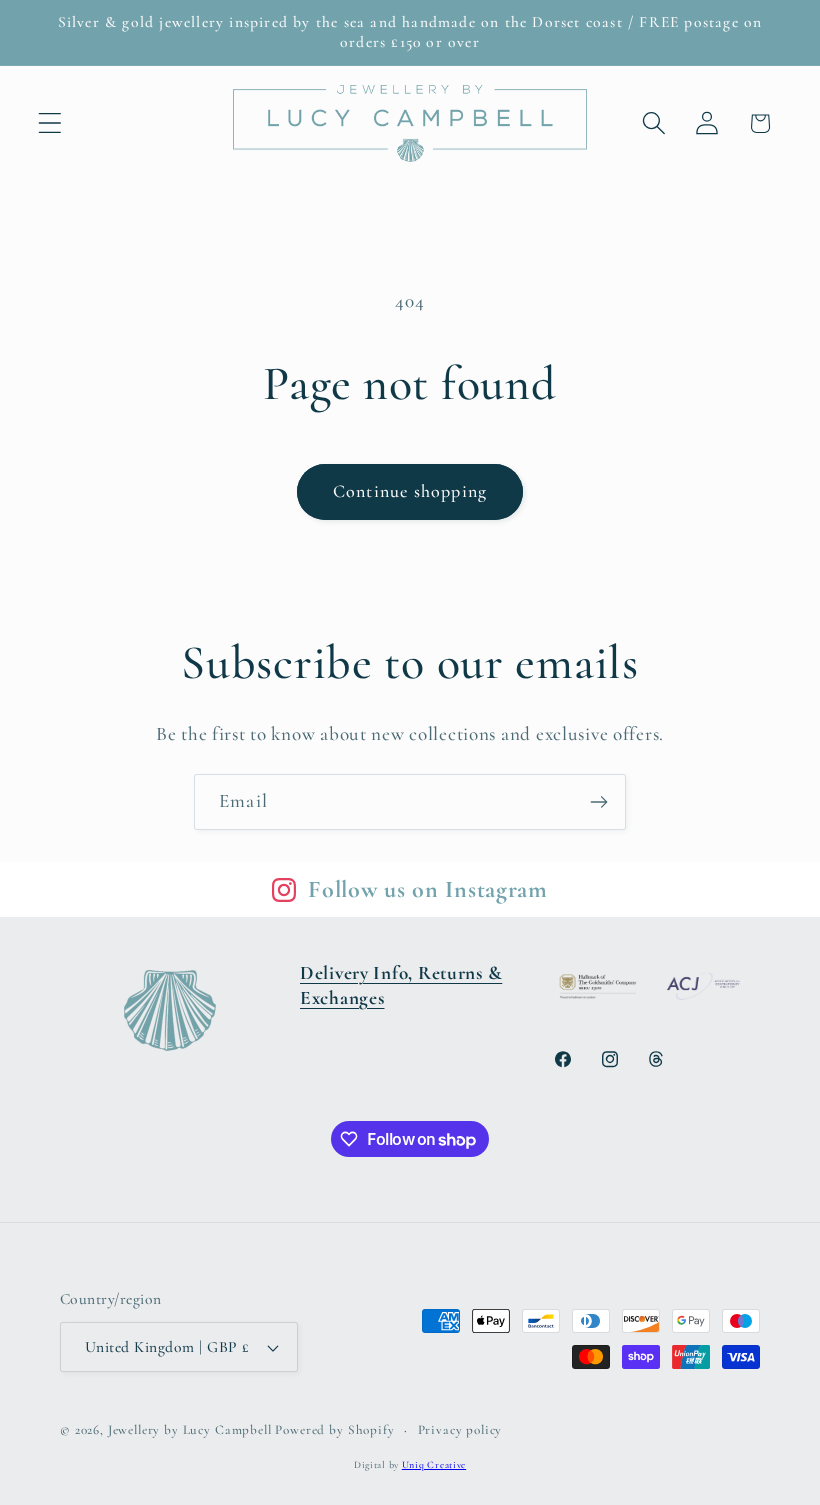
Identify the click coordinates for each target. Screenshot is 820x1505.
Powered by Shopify (334, 1430)
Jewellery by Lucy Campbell (190, 1430)
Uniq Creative (434, 1465)
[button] (50, 123)
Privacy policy (460, 1430)
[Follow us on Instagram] (284, 890)
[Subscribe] (598, 802)
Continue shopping (410, 491)
